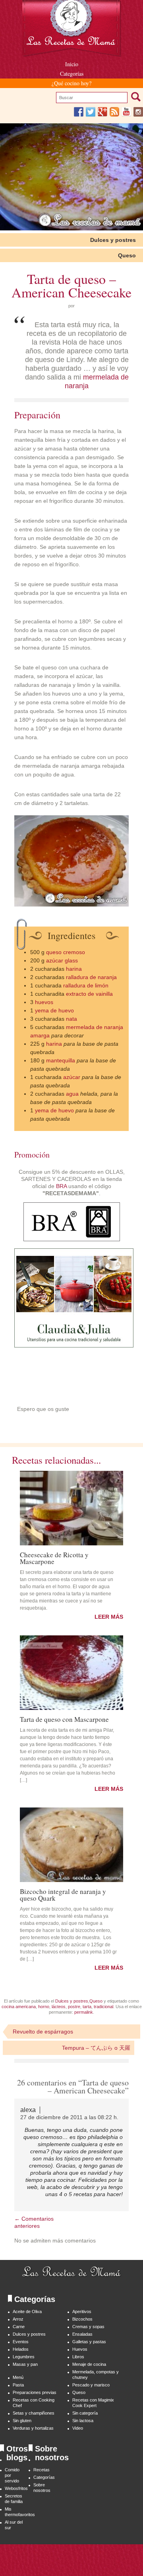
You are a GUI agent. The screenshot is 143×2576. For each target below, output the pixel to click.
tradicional (103, 2007)
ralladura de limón (86, 985)
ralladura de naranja (91, 977)
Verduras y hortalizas (33, 2428)
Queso (127, 255)
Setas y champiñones (34, 2413)
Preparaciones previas (35, 2392)
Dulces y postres (113, 240)
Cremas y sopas (88, 2327)
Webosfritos (16, 2488)
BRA (61, 1186)
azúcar (72, 1077)
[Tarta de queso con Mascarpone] (71, 1673)
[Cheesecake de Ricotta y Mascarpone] (71, 1508)
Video (78, 2428)
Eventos (21, 2342)
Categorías (72, 74)
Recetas (42, 2470)
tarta (87, 2007)
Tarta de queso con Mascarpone (64, 1719)
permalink (84, 2012)
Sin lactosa (83, 2421)
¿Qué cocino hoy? (71, 83)
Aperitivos (82, 2311)
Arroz (18, 2319)
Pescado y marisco (91, 2385)
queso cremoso (66, 952)
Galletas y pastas (89, 2342)
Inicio (72, 64)
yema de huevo (54, 1010)
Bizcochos (82, 2319)
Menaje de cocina (89, 2364)
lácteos (59, 2007)
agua (72, 1094)
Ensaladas (82, 2334)
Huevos (80, 2349)
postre (74, 2007)
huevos (44, 1002)
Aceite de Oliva (27, 2311)
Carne (19, 2327)
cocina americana (19, 2007)
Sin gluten (22, 2421)
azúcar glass (62, 960)
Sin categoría (85, 2413)
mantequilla (61, 1060)
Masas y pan (25, 2364)
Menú (18, 2377)
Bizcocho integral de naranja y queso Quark (63, 1894)
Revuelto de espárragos (43, 2032)
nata (71, 1019)
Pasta (18, 2385)
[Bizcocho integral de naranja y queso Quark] (71, 1845)
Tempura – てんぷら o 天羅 (96, 2048)
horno (44, 2007)
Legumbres (24, 2357)
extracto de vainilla (89, 994)
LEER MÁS (109, 1617)
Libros (78, 2357)
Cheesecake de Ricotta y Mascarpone (54, 1557)
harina (74, 969)
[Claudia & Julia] (74, 1345)
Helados (21, 2349)
